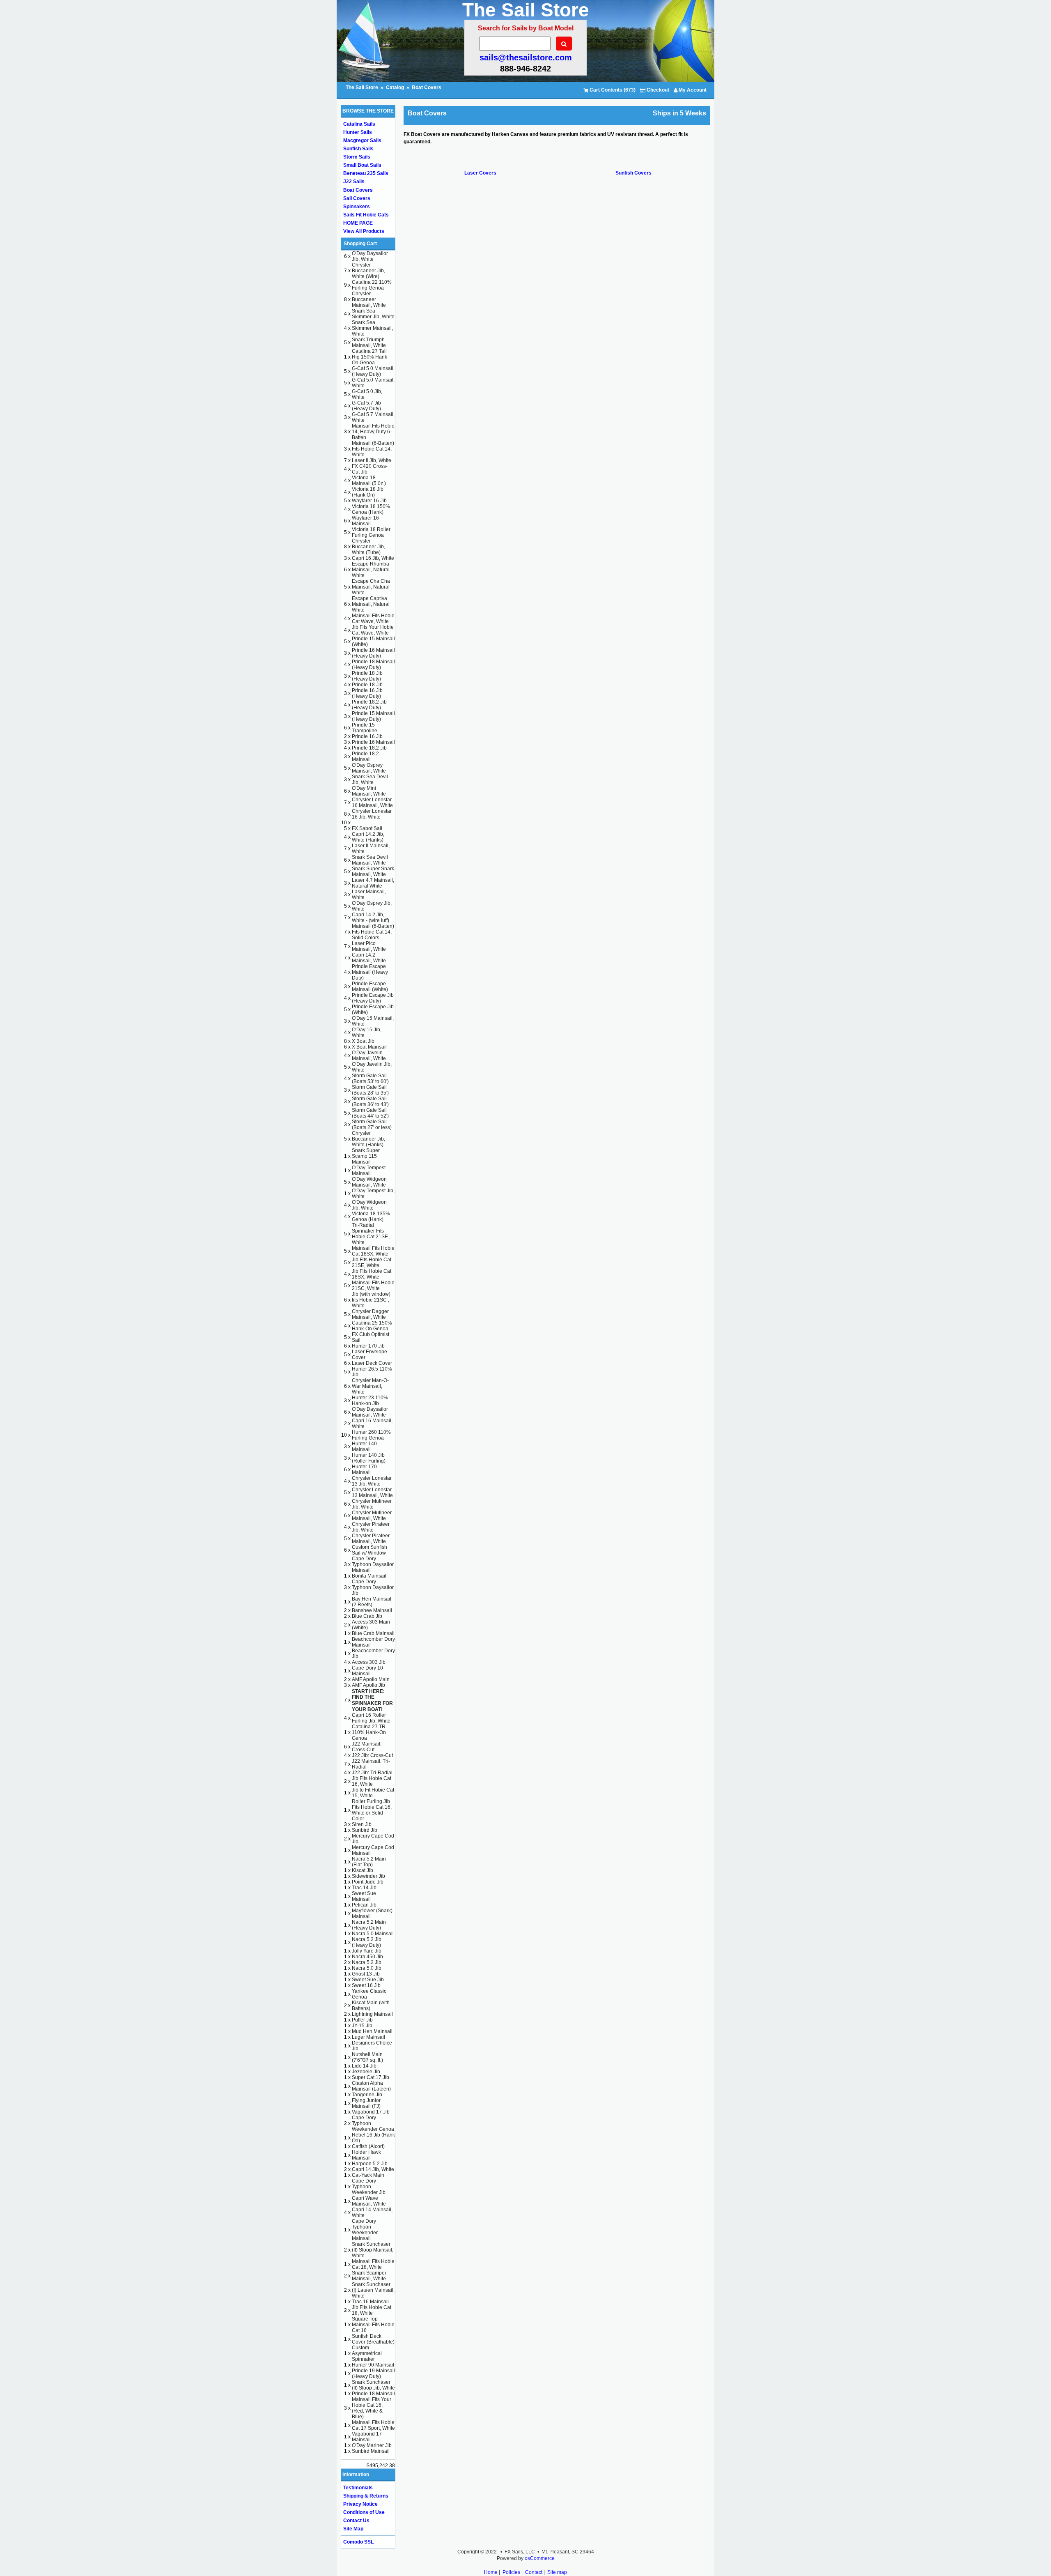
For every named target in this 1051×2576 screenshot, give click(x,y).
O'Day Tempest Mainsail (369, 1171)
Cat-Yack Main (368, 2175)
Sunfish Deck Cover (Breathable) (373, 2339)
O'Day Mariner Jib (372, 2445)
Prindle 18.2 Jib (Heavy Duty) (369, 705)
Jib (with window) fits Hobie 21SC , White (371, 1300)
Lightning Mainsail (372, 2014)
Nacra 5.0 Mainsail (373, 1934)
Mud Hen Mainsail (372, 2031)
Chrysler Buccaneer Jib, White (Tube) (368, 547)
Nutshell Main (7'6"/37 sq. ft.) (367, 2057)
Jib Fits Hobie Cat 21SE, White (372, 1263)
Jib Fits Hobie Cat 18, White (372, 2310)
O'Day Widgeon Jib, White (369, 1205)
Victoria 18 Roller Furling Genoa (371, 532)
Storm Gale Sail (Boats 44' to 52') (370, 1113)
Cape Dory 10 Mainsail (367, 1671)
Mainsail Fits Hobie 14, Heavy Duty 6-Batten (373, 432)
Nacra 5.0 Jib (367, 1968)
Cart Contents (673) (612, 90)
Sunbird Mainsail (371, 2451)
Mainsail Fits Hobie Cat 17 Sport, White (373, 2425)
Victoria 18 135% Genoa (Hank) (371, 1217)
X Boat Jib (363, 1041)
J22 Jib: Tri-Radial (372, 1773)
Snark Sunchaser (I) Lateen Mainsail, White (373, 2290)
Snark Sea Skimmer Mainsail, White (372, 328)
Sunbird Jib (365, 1830)
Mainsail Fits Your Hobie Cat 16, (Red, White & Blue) (372, 2408)
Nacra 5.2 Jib (367, 1962)
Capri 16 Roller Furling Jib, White (371, 1718)
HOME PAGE (358, 223)
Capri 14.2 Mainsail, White (369, 958)
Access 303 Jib (369, 1662)
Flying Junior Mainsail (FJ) (366, 2103)
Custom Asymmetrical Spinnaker (367, 2353)
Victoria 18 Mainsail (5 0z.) (369, 481)
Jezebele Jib (366, 2072)
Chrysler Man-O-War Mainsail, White (370, 1386)
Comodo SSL (358, 2542)
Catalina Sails (359, 124)
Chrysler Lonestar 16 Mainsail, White (372, 803)
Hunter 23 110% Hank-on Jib (370, 1401)
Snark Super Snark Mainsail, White (373, 872)
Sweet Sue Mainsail (364, 1896)
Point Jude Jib (368, 1882)
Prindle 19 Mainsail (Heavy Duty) (373, 2374)
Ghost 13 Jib (366, 1974)
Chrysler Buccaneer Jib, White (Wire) (368, 271)
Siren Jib (362, 1824)
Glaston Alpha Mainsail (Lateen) (371, 2086)
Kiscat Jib (363, 1870)
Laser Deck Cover (372, 1363)
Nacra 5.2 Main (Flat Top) (369, 1862)
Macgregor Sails (362, 140)
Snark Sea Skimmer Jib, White (373, 314)
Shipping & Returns (366, 2496)
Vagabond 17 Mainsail (367, 2437)
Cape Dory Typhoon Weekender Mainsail (365, 2230)
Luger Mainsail (368, 2037)
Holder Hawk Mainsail (366, 2155)
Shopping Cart (360, 244)
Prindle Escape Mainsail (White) (370, 987)
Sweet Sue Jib (368, 1980)
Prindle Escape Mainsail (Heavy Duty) (370, 972)
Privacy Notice (360, 2504)
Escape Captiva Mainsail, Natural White (371, 604)
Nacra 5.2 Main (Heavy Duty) (369, 1925)
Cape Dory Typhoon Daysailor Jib (373, 1587)
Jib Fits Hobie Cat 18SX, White (372, 1274)
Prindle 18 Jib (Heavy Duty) (367, 676)
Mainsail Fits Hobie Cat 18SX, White (373, 1251)
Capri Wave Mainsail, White (369, 2201)
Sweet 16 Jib (366, 1985)
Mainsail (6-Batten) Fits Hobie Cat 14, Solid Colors (373, 932)
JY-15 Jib (362, 2026)
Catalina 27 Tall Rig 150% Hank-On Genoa (370, 357)
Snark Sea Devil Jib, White (370, 780)
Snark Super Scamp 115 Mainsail (366, 1156)
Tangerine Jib (367, 2095)
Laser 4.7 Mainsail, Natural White (373, 883)
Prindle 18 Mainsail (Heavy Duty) (373, 665)
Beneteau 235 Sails (366, 173)
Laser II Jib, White (372, 460)
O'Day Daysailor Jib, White (370, 256)
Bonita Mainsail (369, 1576)
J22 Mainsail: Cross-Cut (367, 1747)
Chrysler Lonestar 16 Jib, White (372, 814)
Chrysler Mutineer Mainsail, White (372, 1516)
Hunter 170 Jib (368, 1346)
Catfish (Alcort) (368, 2146)
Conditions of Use (364, 2512)
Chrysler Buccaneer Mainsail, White (369, 299)
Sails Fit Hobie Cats (366, 215)
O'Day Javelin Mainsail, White (369, 1056)
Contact (534, 2572)
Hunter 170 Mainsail (364, 1470)
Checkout (657, 90)
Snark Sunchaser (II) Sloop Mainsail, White (373, 2250)
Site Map (353, 2529)
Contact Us (356, 2521)
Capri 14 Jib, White (373, 2169)
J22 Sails (354, 182)
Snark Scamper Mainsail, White (369, 2276)
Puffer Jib (362, 2020)
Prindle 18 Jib (367, 685)
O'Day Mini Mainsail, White (369, 791)
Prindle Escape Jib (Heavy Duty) (373, 998)
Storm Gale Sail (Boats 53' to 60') (370, 1079)
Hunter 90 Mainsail (373, 2365)
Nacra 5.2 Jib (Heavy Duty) (367, 1942)
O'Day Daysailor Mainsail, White (370, 1412)
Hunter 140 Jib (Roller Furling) (369, 1458)
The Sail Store (363, 87)
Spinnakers (357, 207)
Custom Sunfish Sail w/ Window (369, 1550)
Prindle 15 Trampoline (365, 728)
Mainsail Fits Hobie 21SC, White (373, 1286)
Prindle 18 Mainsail (373, 2394)
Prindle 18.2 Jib (369, 748)
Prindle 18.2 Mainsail (365, 757)
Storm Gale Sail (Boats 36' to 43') (370, 1102)
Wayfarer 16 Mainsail (365, 521)
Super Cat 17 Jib (371, 2077)
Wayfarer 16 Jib (369, 501)
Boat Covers (427, 87)
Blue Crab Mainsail (373, 1633)
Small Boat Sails (362, 165)
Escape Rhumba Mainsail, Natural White (371, 570)
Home (491, 2572)
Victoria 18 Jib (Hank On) (368, 492)
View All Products (364, 231)
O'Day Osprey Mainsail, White (369, 768)
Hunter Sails (358, 132)
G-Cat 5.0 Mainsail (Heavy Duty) (373, 371)
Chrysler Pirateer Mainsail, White (371, 1539)
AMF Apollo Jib (368, 1685)
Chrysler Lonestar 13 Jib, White (372, 1481)
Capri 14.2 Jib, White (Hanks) (368, 837)
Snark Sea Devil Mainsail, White (370, 860)
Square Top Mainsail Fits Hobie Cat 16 (373, 2325)
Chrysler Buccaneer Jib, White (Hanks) (368, 1139)
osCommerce (540, 2558)
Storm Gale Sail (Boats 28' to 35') (370, 1090)
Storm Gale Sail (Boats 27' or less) (372, 1125)
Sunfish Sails (358, 149)
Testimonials (358, 2488)
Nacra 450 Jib (367, 1957)
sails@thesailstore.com (526, 57)
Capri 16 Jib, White (373, 558)
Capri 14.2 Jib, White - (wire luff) (371, 918)
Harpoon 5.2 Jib (370, 2164)
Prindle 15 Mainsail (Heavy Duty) (373, 716)
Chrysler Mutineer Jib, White (372, 1504)
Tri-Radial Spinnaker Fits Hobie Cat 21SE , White (371, 1234)
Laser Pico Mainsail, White (369, 946)
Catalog (395, 87)
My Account (692, 90)
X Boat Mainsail (369, 1047)
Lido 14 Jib (364, 2066)
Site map (557, 2572)
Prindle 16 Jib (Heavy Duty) (367, 693)
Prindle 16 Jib (367, 736)
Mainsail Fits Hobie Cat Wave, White (373, 619)
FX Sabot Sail (367, 828)
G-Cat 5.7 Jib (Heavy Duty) (366, 406)
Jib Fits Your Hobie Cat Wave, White (373, 630)
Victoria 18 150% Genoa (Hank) (371, 509)
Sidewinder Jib (368, 1876)
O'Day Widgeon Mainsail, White (369, 1182)
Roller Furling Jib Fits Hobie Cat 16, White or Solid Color (372, 1810)
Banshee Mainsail (372, 1610)
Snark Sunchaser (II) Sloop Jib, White (373, 2385)
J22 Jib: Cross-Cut (372, 1755)
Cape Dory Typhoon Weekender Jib (369, 2187)
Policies (511, 2572)
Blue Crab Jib (367, 1616)
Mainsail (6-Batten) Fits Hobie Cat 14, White (373, 449)
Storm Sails (357, 157)
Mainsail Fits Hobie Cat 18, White (373, 2264)
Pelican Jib (364, 1905)
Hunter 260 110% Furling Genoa (371, 1435)
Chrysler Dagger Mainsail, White (370, 1314)
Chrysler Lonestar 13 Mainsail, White (372, 1493)
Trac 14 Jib (364, 1888)
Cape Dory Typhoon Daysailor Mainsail (373, 1564)
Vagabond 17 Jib (371, 2112)
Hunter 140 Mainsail (364, 1447)
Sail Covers (357, 198)
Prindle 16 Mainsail (373, 742)
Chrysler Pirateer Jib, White (371, 1527)
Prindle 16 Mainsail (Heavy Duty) (373, 653)
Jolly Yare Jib (367, 1951)
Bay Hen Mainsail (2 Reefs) (372, 1602)
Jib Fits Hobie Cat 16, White (372, 1781)
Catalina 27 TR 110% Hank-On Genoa (369, 1732)
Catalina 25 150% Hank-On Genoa (372, 1326)
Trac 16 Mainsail (370, 2302)
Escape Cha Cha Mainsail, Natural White (371, 587)
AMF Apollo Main (371, 1679)
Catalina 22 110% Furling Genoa (372, 285)
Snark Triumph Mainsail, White (369, 343)
